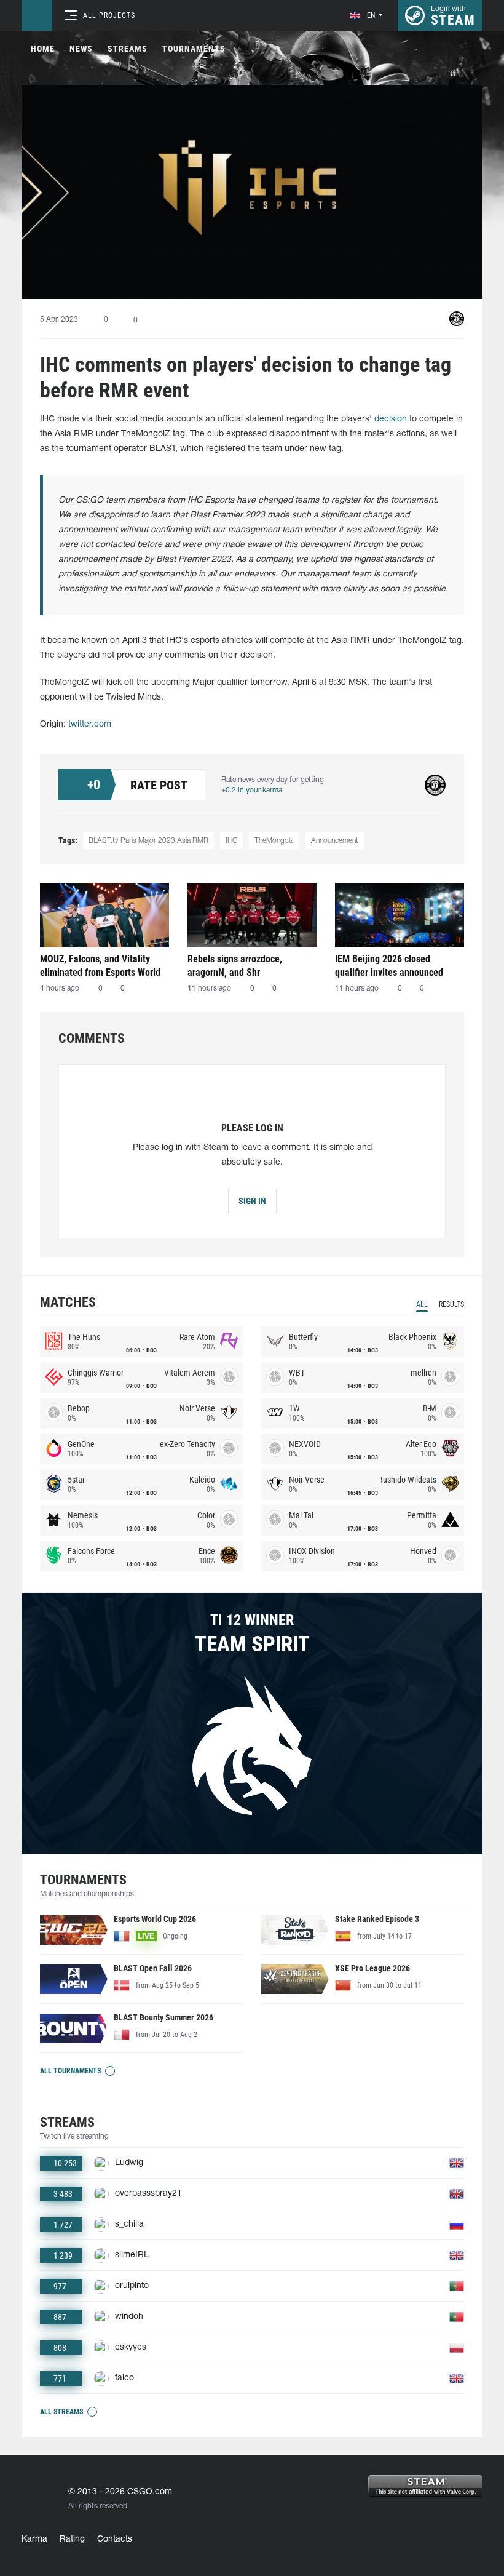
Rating (72, 2539)
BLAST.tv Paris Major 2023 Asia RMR (148, 841)
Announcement (335, 841)
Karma (34, 2539)
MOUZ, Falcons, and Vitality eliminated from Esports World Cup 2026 (100, 966)
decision (391, 419)
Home (43, 49)
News (81, 49)
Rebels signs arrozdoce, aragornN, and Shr (235, 966)
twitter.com (90, 724)
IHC (231, 841)
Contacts (115, 2539)
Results (451, 1304)
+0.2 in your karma (252, 790)
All (422, 1304)
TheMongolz (274, 841)
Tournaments (194, 49)
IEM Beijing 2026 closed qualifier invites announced (389, 966)
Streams (128, 49)
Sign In (252, 1201)
